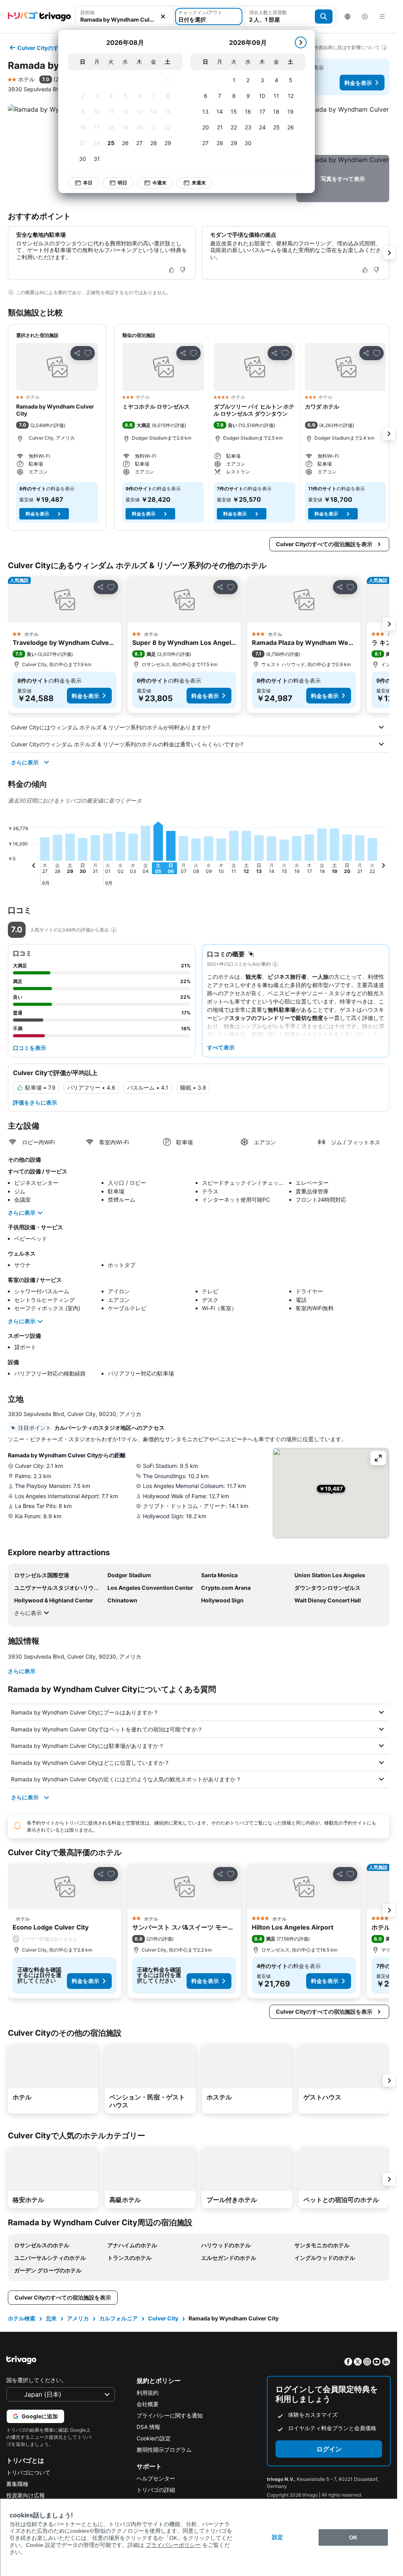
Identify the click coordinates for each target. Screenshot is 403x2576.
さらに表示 (25, 762)
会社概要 (148, 2404)
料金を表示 (358, 83)
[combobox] (124, 17)
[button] (124, 17)
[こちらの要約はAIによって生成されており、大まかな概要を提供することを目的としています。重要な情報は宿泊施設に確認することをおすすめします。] (275, 964)
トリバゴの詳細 (156, 2490)
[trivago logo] (39, 17)
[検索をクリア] (163, 17)
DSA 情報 (148, 2427)
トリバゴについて (28, 2472)
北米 (51, 2318)
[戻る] (34, 867)
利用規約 (148, 2393)
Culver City (163, 2318)
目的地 (87, 12)
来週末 (199, 183)
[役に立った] (172, 270)
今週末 (159, 183)
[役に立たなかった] (183, 270)
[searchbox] (124, 19)
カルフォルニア (118, 2318)
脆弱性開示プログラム (164, 2450)
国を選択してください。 (37, 2380)
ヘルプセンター (156, 2478)
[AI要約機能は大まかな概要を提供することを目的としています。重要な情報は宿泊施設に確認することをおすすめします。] (11, 292)
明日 (122, 183)
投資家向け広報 (26, 2495)
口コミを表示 (30, 1048)
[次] (301, 42)
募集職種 (17, 2484)
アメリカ (78, 2318)
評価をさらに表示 (35, 1102)
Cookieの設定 (154, 2438)
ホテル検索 (22, 2318)
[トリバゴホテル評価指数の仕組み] (114, 930)
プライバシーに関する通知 (170, 2415)
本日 (88, 183)
